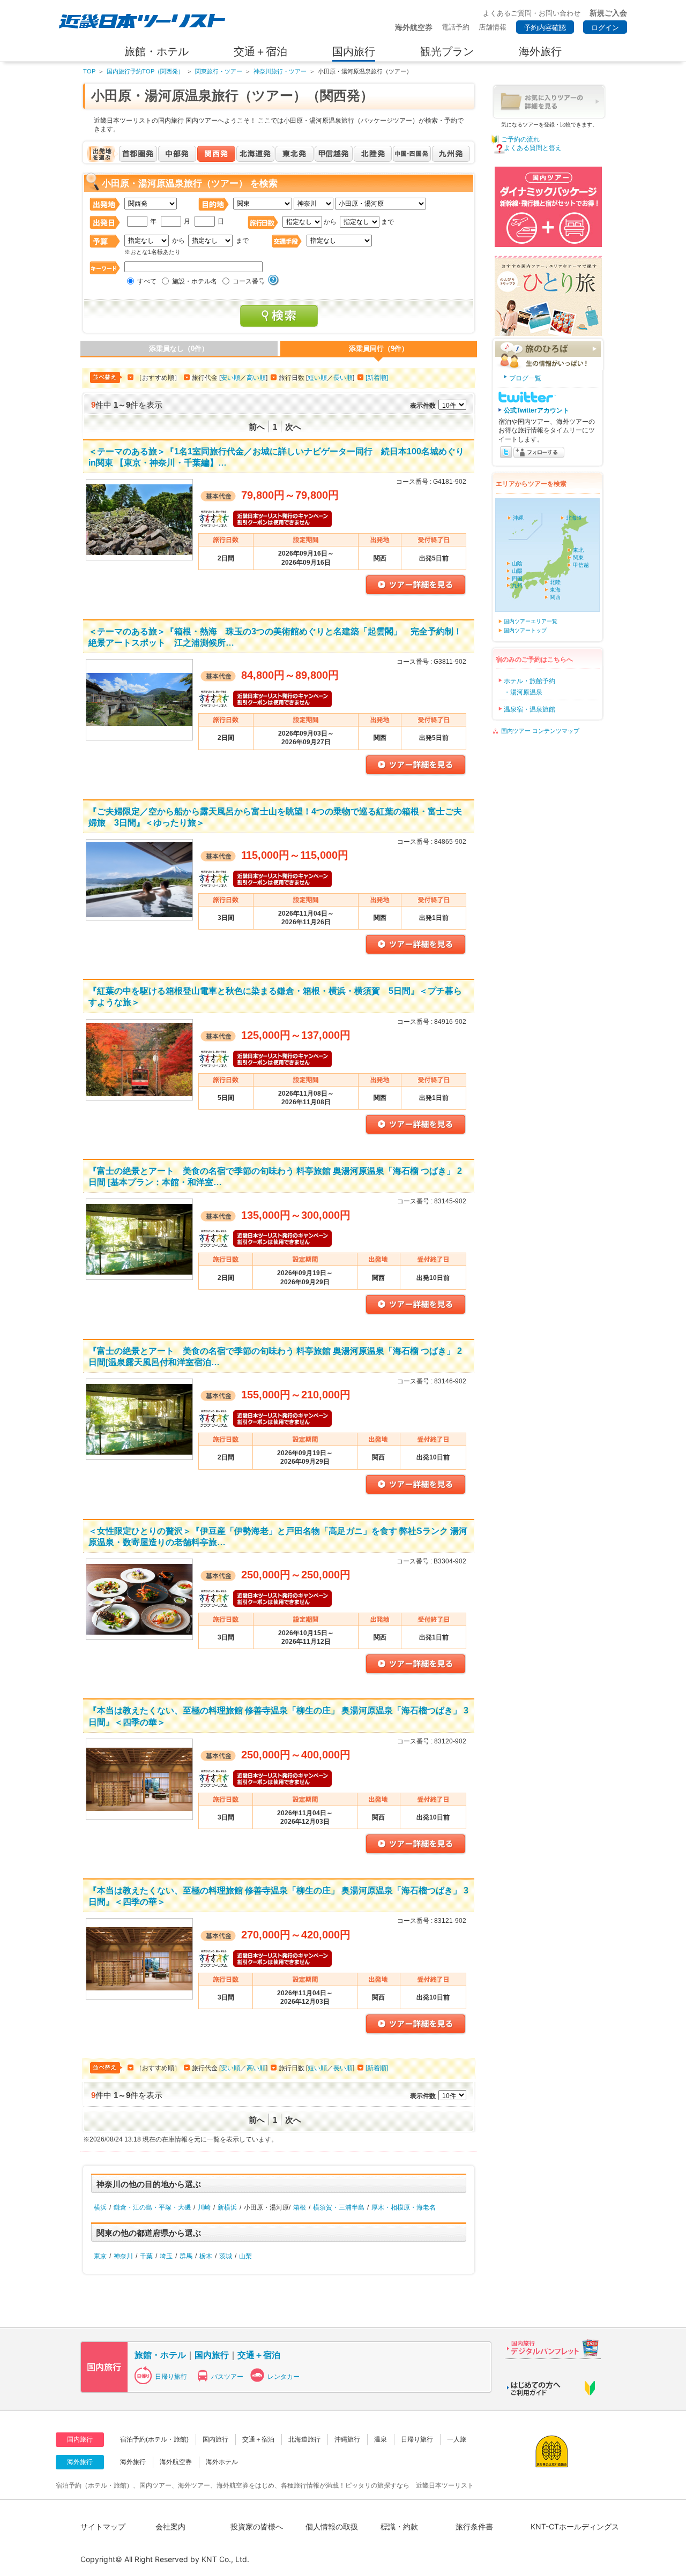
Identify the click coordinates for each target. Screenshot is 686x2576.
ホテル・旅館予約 (530, 681)
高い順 (256, 378)
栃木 (206, 2256)
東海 (555, 590)
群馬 (186, 2256)
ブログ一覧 (525, 378)
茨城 (226, 2256)
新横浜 (227, 2207)
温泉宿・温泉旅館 (530, 709)
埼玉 (166, 2256)
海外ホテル (222, 2462)
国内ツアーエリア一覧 (531, 621)
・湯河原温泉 (523, 692)
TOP (89, 71)
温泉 (381, 2439)
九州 (517, 585)
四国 (517, 578)
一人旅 (457, 2439)
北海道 (574, 518)
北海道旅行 (304, 2439)
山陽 (517, 571)
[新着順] (377, 378)
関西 (555, 597)
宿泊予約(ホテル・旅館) (154, 2439)
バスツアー (227, 2377)
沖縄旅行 (347, 2439)
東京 (100, 2256)
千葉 (146, 2256)
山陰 (517, 563)
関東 (578, 557)
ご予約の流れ (520, 139)
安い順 (230, 378)
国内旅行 (212, 2355)
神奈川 (123, 2256)
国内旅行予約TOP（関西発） (145, 71)
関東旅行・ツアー (219, 71)
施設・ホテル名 (195, 281)
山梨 (245, 2256)
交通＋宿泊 (259, 2355)
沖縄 (518, 518)
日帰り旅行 (171, 2377)
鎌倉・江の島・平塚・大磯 (152, 2207)
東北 (578, 550)
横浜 (100, 2207)
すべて (147, 281)
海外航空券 (176, 2462)
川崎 (204, 2207)
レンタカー (284, 2377)
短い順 (317, 378)
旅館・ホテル (160, 2355)
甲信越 (581, 565)
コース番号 (249, 281)
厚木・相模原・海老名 (404, 2207)
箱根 (300, 2207)
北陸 (555, 582)
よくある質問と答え (533, 148)
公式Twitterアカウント (536, 410)
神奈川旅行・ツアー (280, 71)
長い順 (343, 378)
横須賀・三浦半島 (339, 2207)
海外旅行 (133, 2462)
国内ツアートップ (525, 630)
